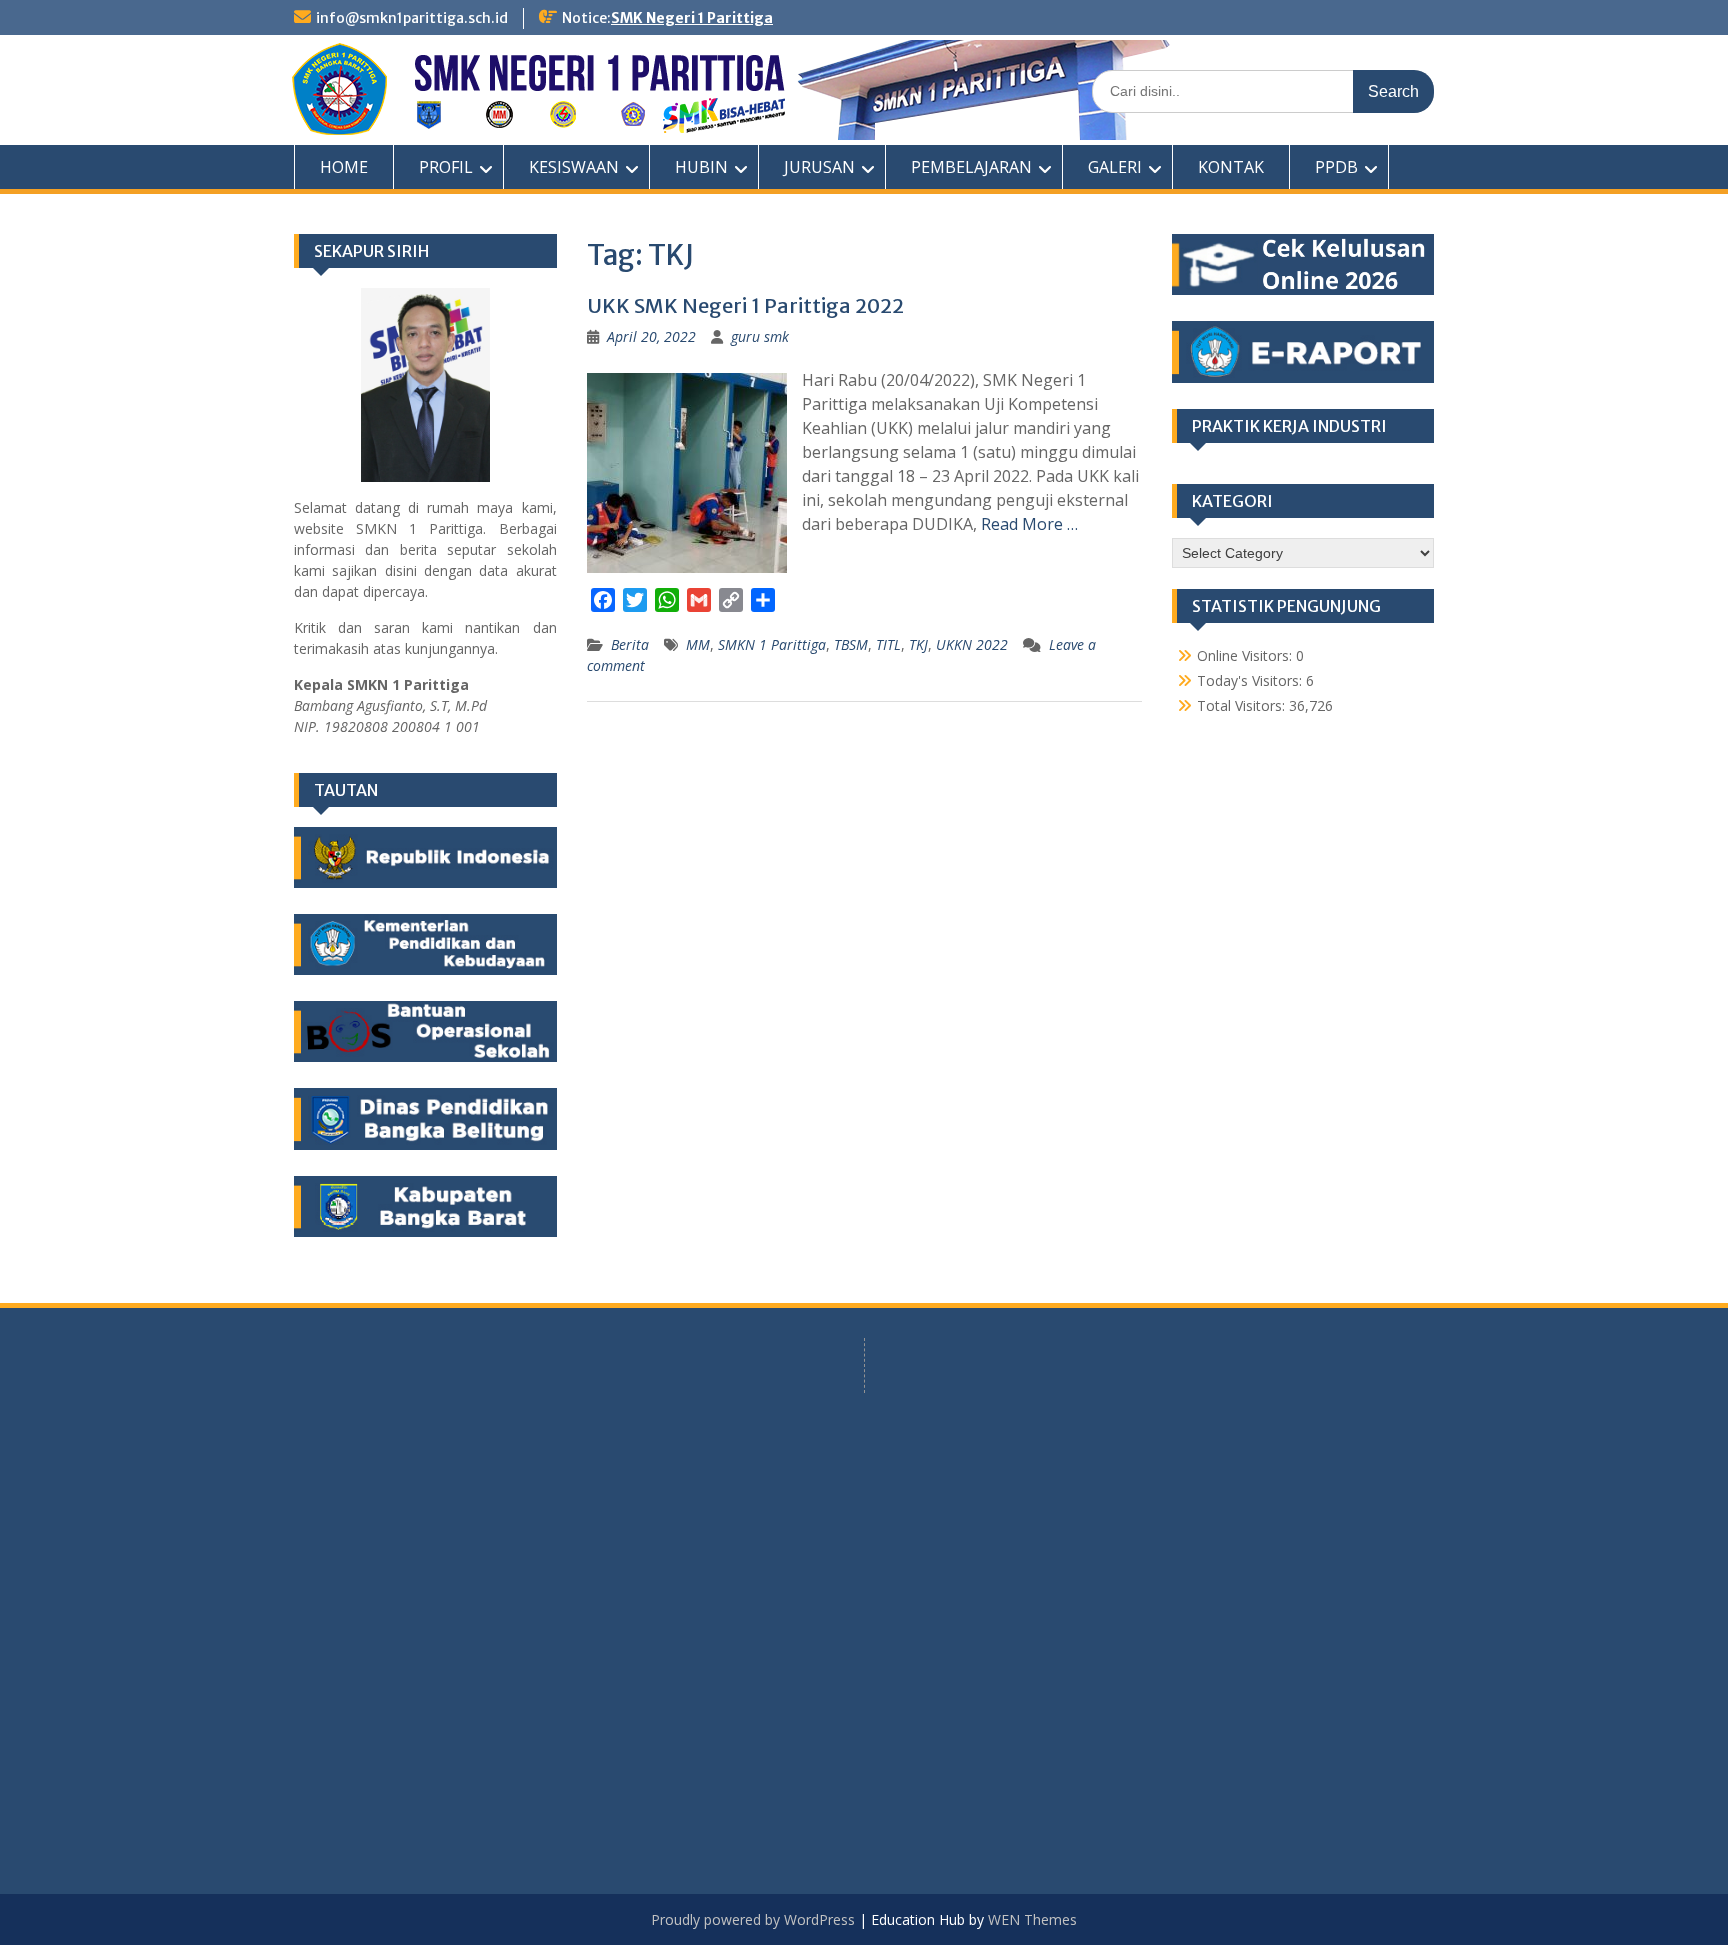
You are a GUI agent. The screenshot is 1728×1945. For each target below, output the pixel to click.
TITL (888, 644)
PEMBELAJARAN (971, 167)
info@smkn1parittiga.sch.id (412, 18)
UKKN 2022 (972, 644)
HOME (344, 167)
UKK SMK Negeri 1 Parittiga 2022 (745, 305)
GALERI (1115, 167)
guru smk (760, 336)
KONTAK (1231, 167)
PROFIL (446, 167)
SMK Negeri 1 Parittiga (692, 18)
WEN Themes (1032, 1919)
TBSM (851, 644)
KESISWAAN (574, 167)
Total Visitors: (1243, 705)
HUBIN (701, 167)
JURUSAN (819, 167)
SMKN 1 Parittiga (772, 644)
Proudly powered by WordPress (753, 1919)
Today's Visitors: (1251, 680)
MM (698, 644)
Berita (630, 644)
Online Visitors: (1246, 655)
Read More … (1029, 524)
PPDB (1336, 167)
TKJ (918, 644)
